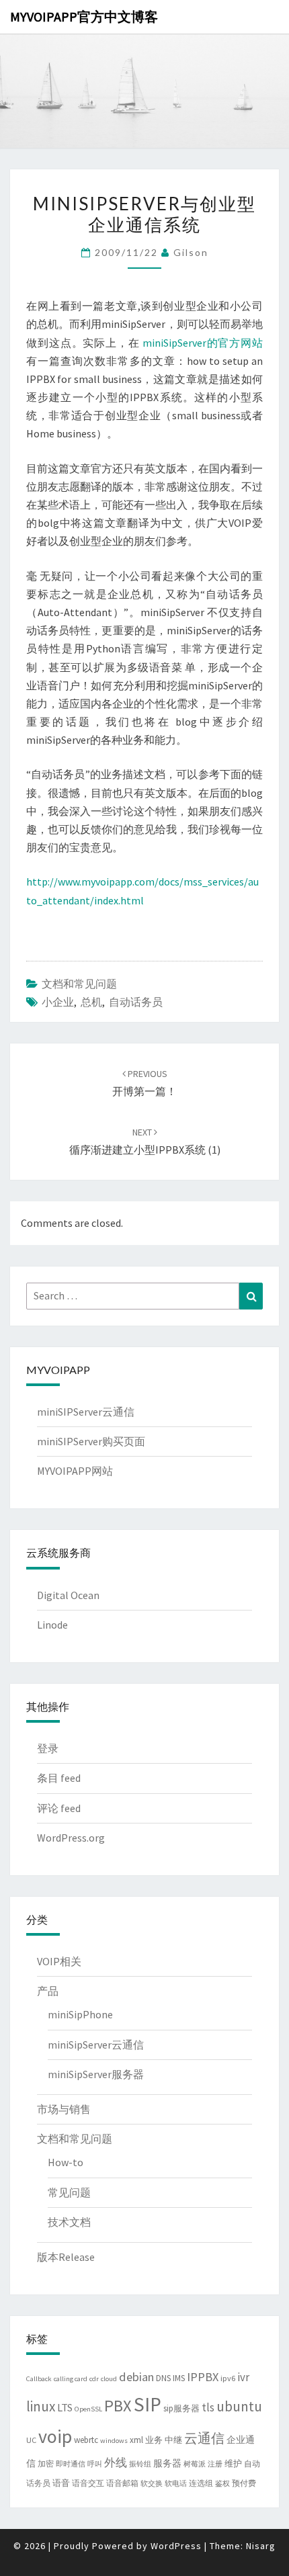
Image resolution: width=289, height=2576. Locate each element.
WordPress (176, 2546)
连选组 (201, 2483)
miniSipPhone (80, 2014)
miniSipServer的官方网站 (203, 343)
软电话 (176, 2484)
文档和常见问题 (79, 984)
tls (208, 2407)
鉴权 (222, 2484)
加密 (46, 2463)
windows (114, 2441)
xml (136, 2440)
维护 (233, 2463)
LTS (65, 2407)
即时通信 (71, 2464)
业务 (154, 2440)
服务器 (167, 2463)
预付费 (244, 2483)
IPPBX (203, 2377)
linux (41, 2406)
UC (31, 2440)
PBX (118, 2406)
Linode (52, 1625)
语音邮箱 (122, 2483)
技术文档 (69, 2222)
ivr (243, 2377)
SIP (148, 2404)
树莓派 (195, 2464)
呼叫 (95, 2464)
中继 (173, 2440)
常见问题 (69, 2192)
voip (55, 2437)
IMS (179, 2378)
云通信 (204, 2438)
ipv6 (228, 2378)
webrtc (86, 2440)
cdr (94, 2379)
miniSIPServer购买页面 (91, 1441)
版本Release (66, 2257)
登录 (48, 1748)
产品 (48, 1991)
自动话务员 (136, 1002)
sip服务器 (181, 2408)
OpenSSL (88, 2409)
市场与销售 (64, 2109)
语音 (61, 2483)
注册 (215, 2464)
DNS (163, 2378)
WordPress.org (71, 1838)
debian (136, 2377)
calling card (71, 2379)
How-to (66, 2162)
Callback (39, 2379)
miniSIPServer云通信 (86, 1412)
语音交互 (88, 2483)
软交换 (152, 2484)
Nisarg (261, 2546)
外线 (116, 2462)
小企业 (58, 1002)
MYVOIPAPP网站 (75, 1471)
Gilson (191, 252)
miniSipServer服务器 (96, 2074)
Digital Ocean (68, 1595)
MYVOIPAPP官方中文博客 (84, 16)
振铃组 (140, 2464)
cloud (109, 2379)
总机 (91, 1002)
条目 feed (59, 1778)
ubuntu (239, 2406)
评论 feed (59, 1808)
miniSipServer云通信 (96, 2045)
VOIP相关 (59, 1961)
